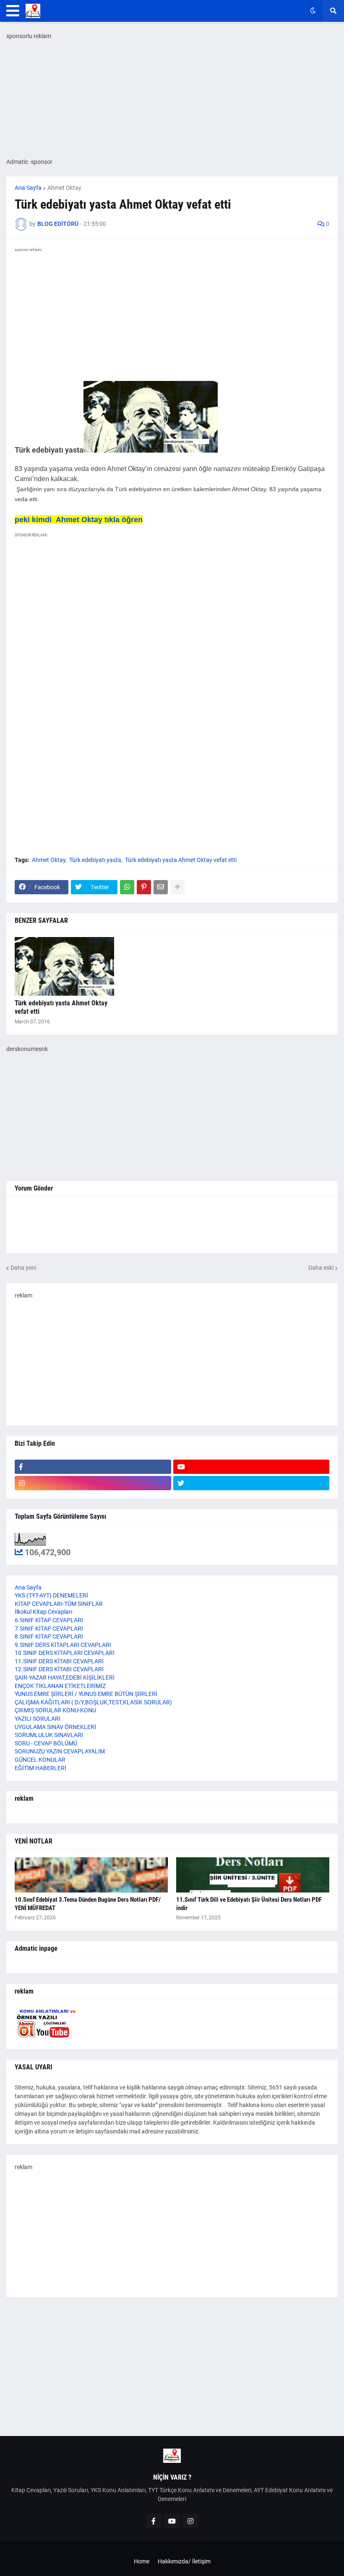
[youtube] (251, 1467)
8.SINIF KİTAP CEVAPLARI (49, 1636)
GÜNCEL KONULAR (40, 1760)
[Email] (161, 887)
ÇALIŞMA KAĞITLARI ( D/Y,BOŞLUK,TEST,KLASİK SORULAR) (93, 1702)
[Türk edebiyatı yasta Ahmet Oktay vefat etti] (64, 966)
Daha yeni (23, 1268)
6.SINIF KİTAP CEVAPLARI (49, 1620)
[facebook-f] (93, 1467)
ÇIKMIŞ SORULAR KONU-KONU (55, 1710)
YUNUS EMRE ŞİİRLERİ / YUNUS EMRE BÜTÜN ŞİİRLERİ (86, 1694)
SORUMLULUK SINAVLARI (49, 1735)
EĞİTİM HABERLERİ (40, 1768)
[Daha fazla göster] (177, 887)
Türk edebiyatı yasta (95, 860)
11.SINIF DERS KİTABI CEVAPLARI (59, 1661)
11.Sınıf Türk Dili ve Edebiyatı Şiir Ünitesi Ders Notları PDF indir (249, 1904)
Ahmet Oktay (64, 188)
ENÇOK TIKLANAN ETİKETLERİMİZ (60, 1686)
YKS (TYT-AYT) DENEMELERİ (51, 1595)
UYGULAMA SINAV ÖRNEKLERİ (55, 1727)
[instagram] (93, 1483)
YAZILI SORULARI (38, 1719)
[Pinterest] (144, 887)
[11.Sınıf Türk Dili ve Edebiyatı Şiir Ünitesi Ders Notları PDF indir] (253, 1875)
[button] (13, 11)
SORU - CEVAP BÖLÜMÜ (46, 1743)
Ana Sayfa (28, 188)
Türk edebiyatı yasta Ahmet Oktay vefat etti (181, 860)
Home (142, 2561)
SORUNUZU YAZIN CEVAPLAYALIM (60, 1751)
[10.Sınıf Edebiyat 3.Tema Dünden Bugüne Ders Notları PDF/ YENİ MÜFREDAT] (91, 1875)
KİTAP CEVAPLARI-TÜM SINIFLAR (59, 1604)
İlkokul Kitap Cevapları (43, 1612)
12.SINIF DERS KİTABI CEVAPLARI (59, 1669)
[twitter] (251, 1483)
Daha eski (321, 1268)
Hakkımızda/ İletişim (184, 2561)
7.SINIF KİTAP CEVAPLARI (49, 1628)
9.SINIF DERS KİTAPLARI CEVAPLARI (63, 1645)
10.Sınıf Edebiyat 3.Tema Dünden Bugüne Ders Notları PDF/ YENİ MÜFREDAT (88, 1904)
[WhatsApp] (127, 887)
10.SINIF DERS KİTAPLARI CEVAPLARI (65, 1653)
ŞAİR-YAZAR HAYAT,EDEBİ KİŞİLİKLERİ (65, 1678)
